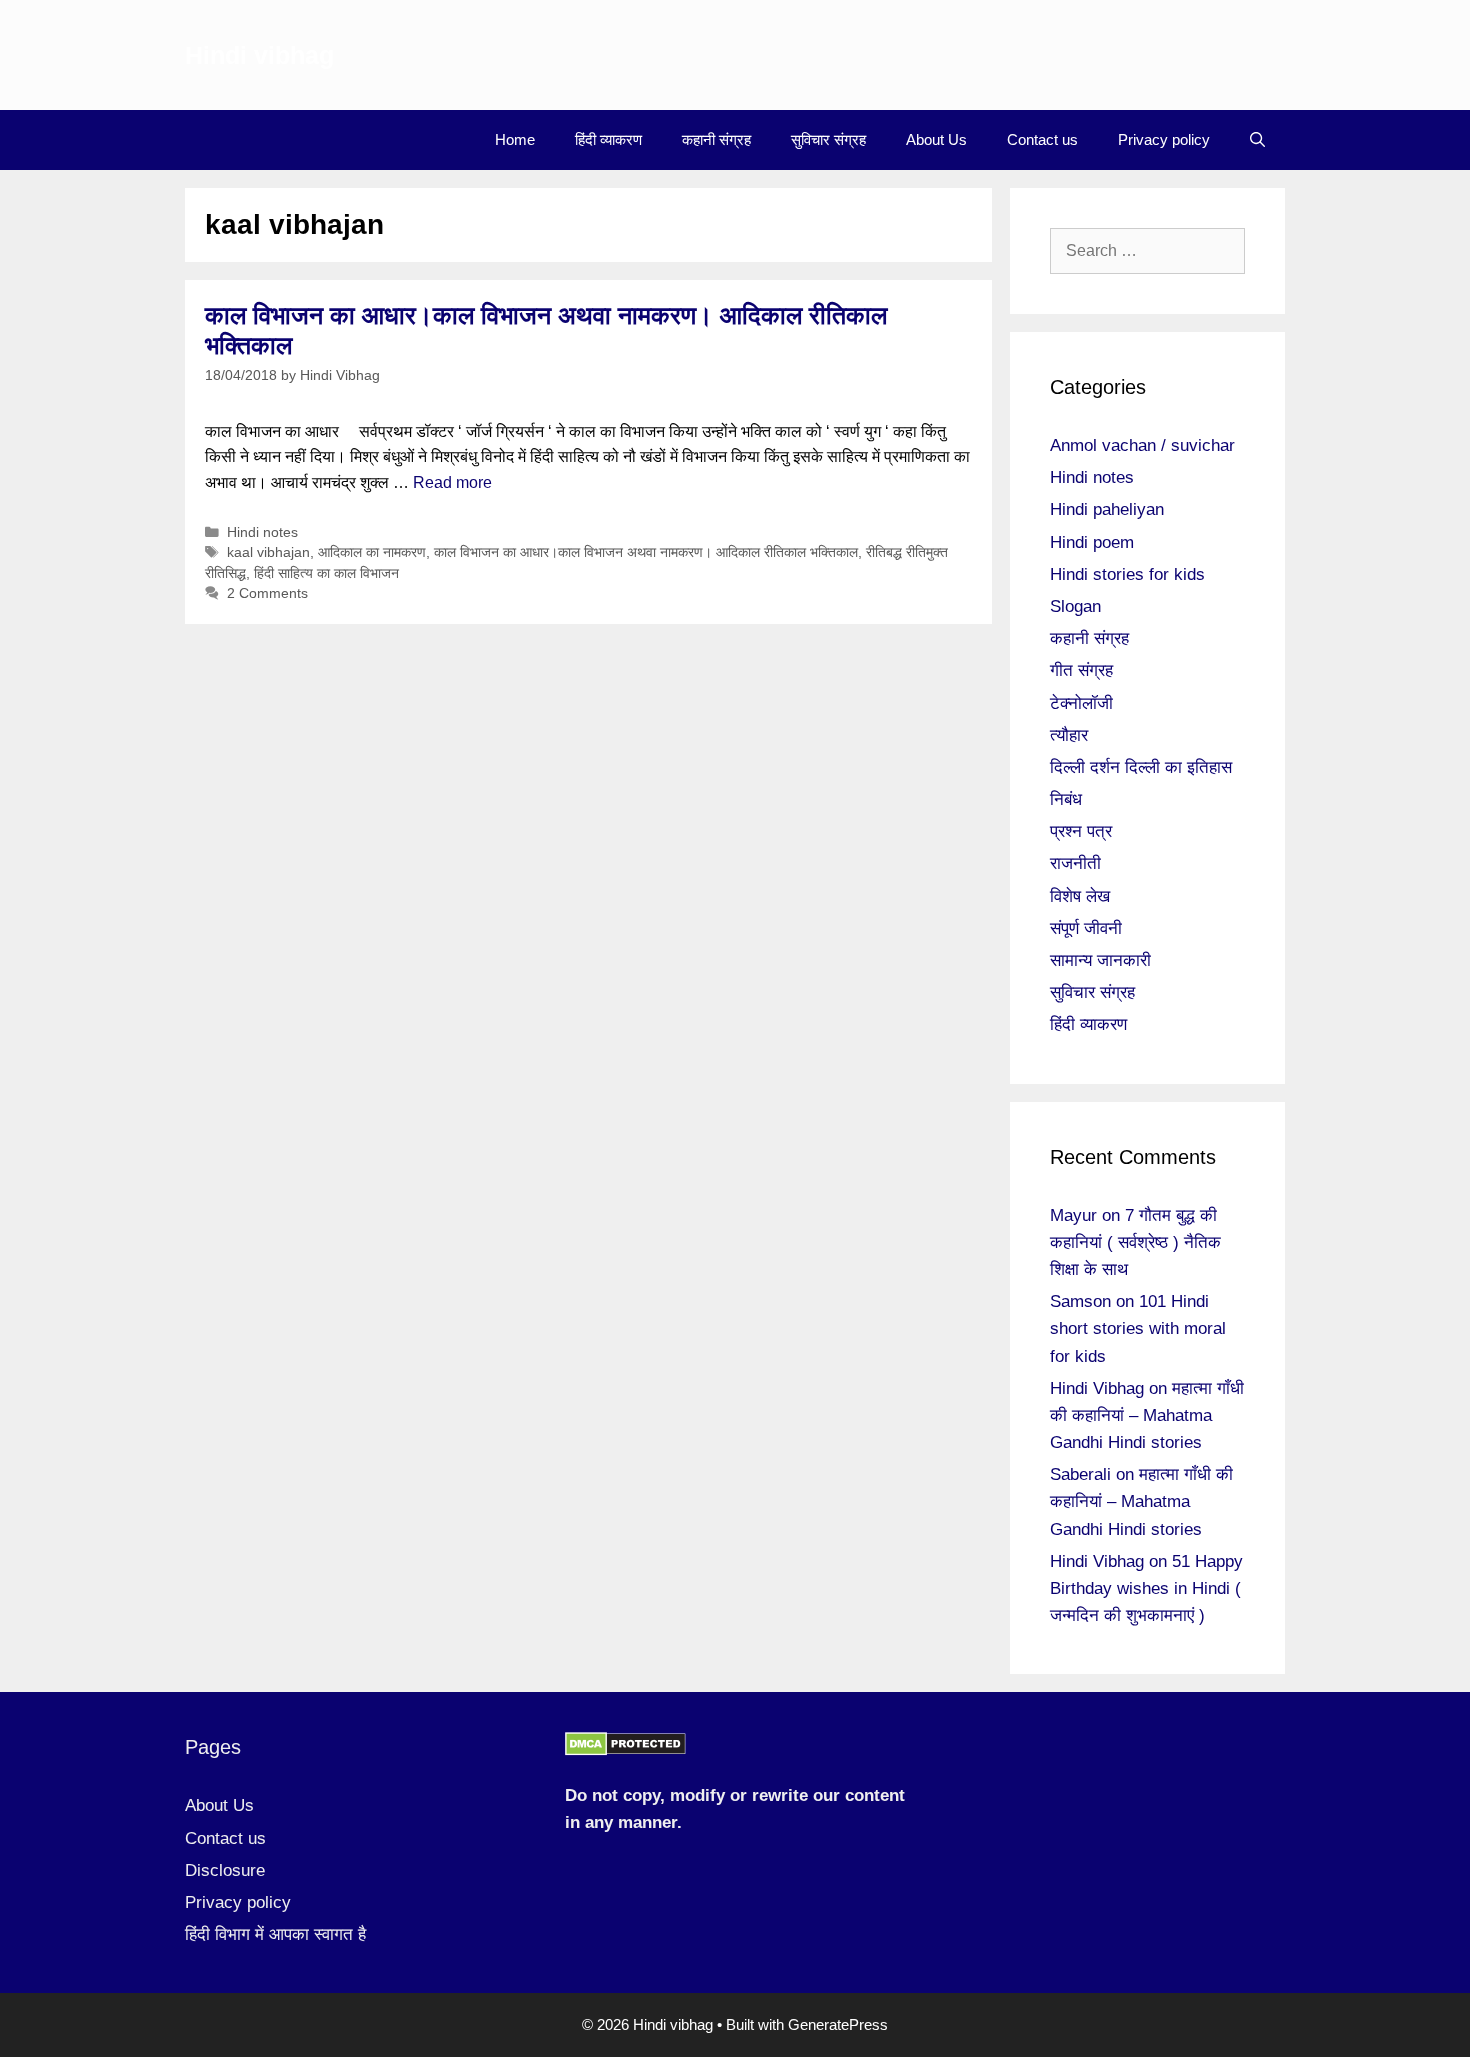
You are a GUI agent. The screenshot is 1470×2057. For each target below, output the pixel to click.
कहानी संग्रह (716, 139)
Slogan (1075, 606)
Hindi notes (262, 532)
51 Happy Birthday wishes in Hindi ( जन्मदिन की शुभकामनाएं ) (1146, 1588)
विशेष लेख (1080, 896)
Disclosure (225, 1870)
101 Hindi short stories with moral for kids (1138, 1328)
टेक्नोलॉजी (1081, 703)
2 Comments (267, 593)
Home (515, 139)
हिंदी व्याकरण (608, 139)
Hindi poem (1092, 542)
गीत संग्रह (1081, 670)
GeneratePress (838, 2024)
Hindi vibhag (259, 55)
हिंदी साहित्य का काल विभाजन (326, 573)
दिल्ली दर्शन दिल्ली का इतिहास (1141, 767)
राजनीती (1075, 863)
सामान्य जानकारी (1100, 960)
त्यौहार (1069, 735)
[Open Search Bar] (1257, 140)
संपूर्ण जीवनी (1086, 928)
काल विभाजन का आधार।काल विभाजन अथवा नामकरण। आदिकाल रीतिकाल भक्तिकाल (646, 552)
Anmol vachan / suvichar (1142, 445)
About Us (936, 139)
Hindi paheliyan (1107, 509)
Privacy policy (1164, 139)
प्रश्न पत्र (1081, 831)
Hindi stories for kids (1127, 574)
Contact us (1042, 139)
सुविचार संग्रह (828, 139)
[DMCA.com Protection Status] (625, 1750)
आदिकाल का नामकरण (372, 552)
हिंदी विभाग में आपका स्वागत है (275, 1934)
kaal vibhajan (268, 552)
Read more (452, 482)
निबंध (1066, 799)
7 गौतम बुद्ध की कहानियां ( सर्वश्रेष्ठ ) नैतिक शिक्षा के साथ (1135, 1242)
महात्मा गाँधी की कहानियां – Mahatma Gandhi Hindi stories (1147, 1415)
